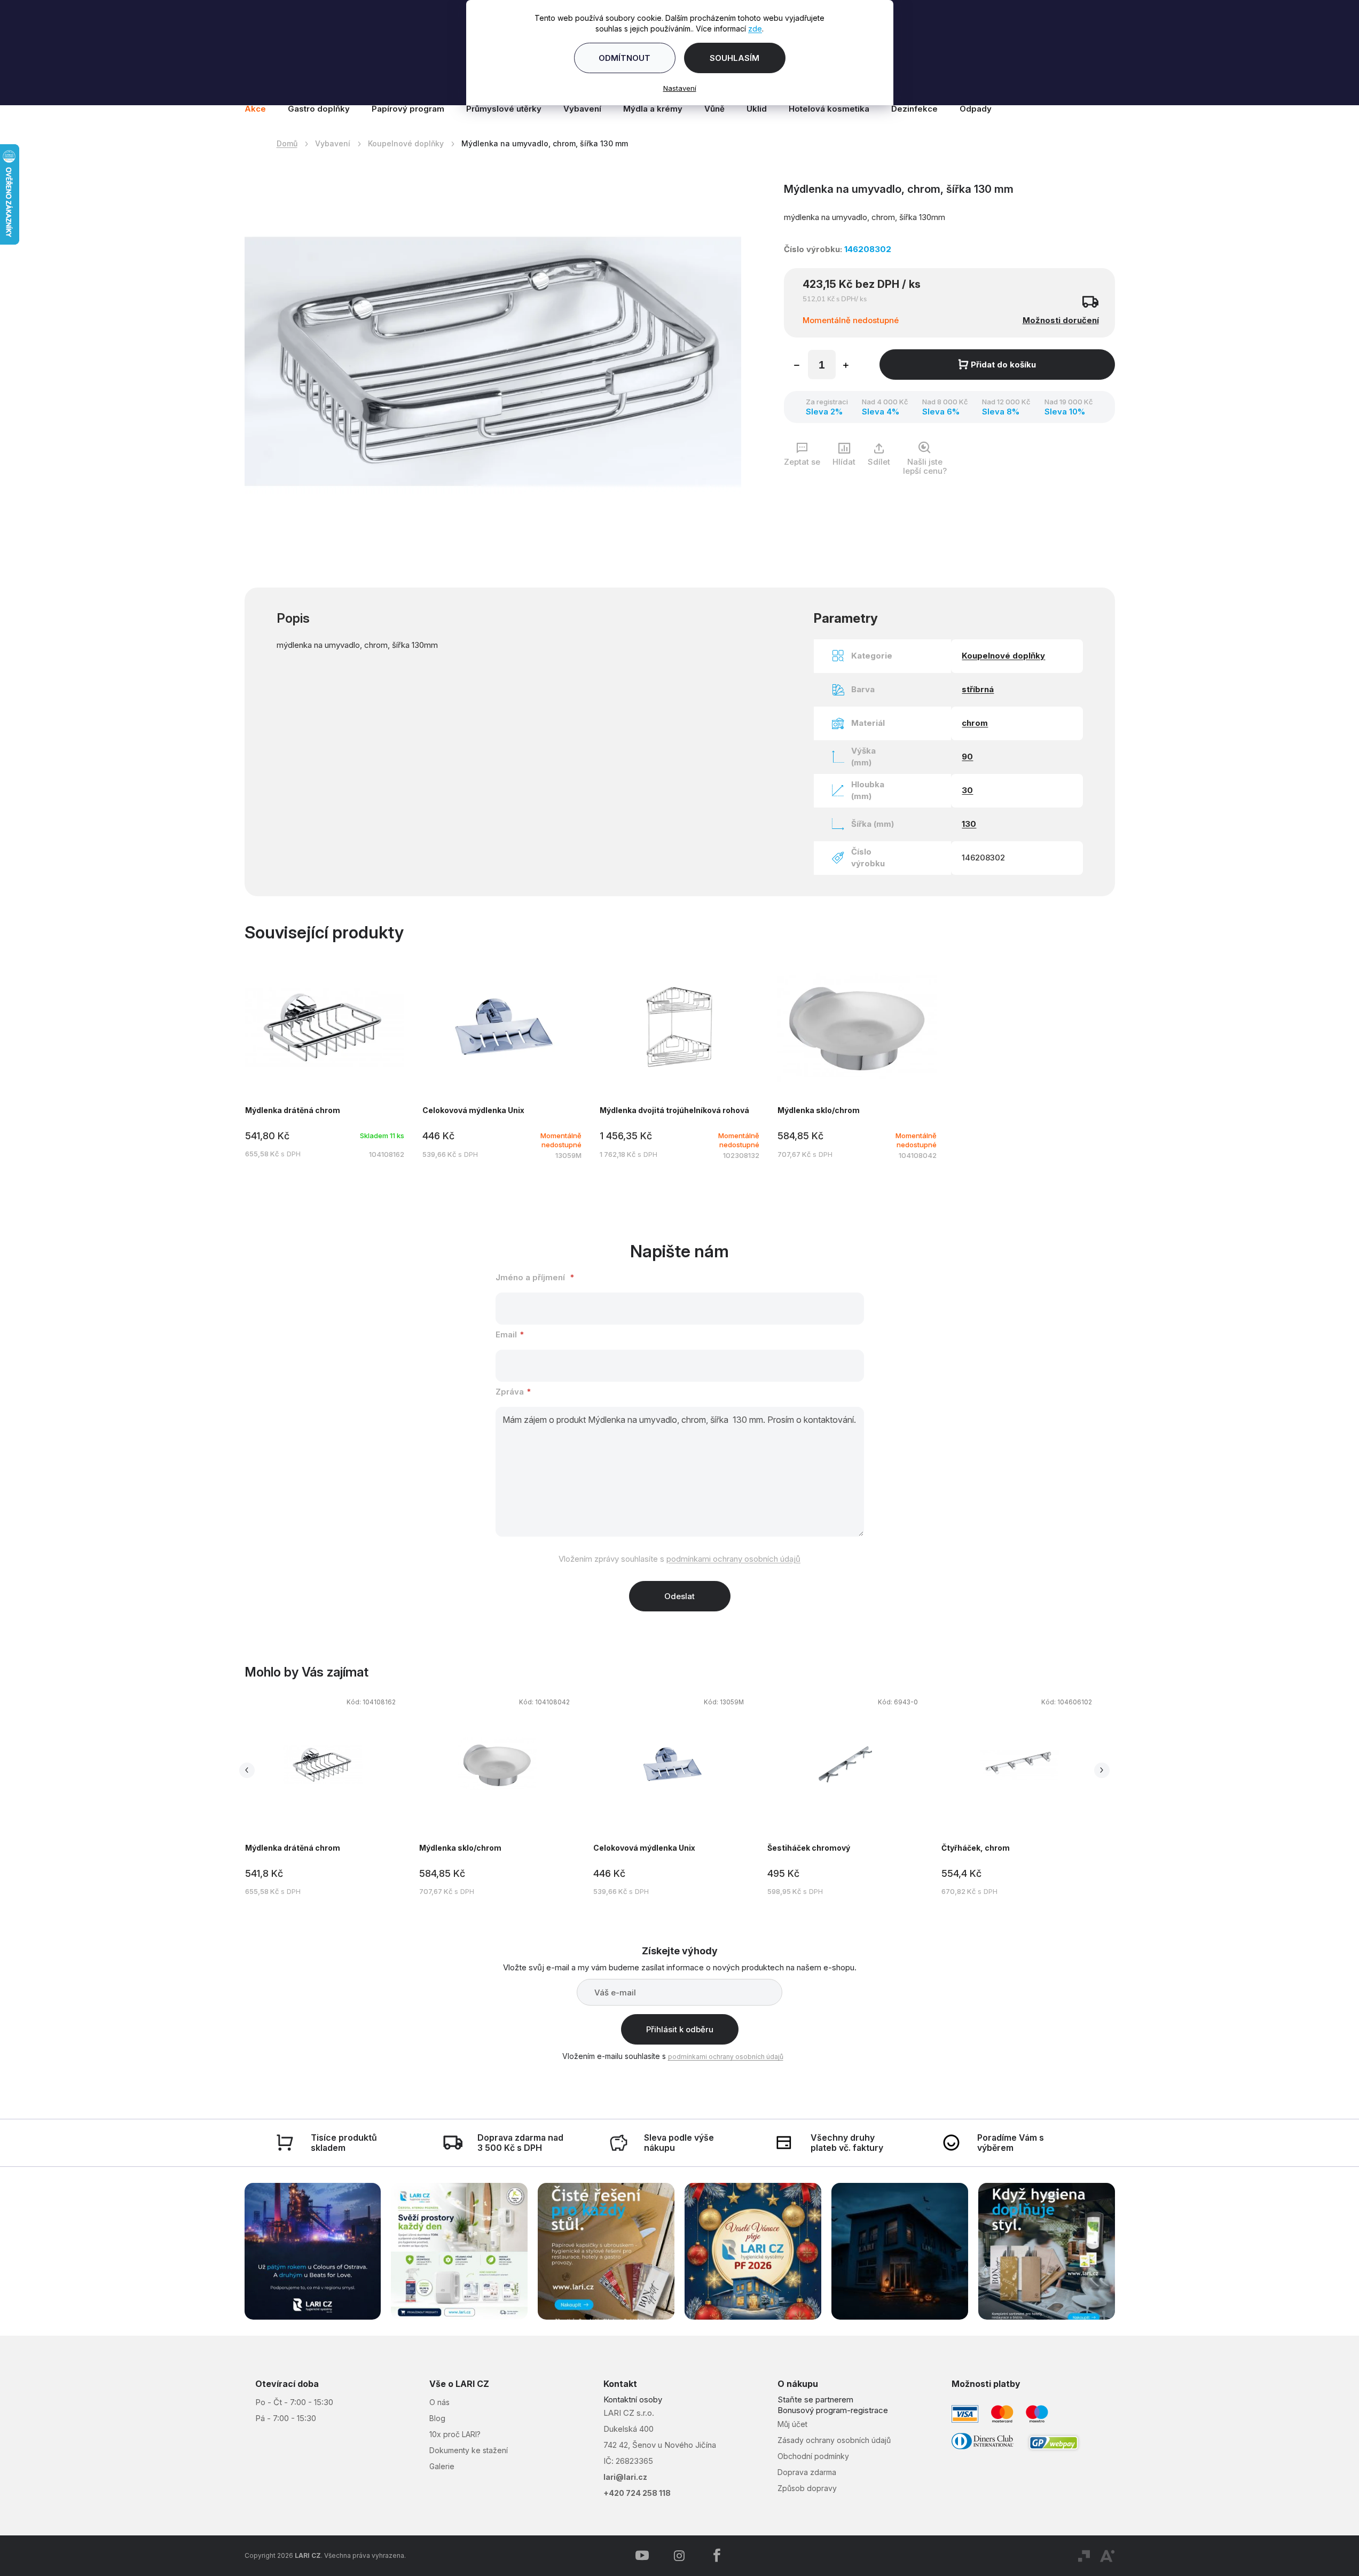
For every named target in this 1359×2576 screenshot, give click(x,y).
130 (969, 824)
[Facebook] (717, 2556)
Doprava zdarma (807, 2472)
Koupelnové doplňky (1003, 656)
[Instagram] (679, 2556)
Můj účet (792, 2424)
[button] (323, 1798)
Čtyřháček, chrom (976, 1848)
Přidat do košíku (1003, 365)
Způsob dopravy (807, 2488)
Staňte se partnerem (815, 2399)
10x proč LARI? (455, 2434)
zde (755, 29)
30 (967, 790)
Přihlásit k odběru (680, 2029)
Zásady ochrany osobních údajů (834, 2440)
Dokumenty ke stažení (469, 2450)
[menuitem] (261, 109)
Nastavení (680, 88)
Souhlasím (735, 58)
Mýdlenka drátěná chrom (293, 1848)
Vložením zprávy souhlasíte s (679, 1559)
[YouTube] (642, 2556)
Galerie (442, 2466)
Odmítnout (624, 58)
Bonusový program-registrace (833, 2410)
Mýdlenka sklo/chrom (460, 1848)
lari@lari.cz (625, 2477)
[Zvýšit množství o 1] (846, 366)
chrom (975, 723)
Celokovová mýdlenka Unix (644, 1848)
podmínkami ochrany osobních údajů (733, 1559)
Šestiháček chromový (809, 1848)
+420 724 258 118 (637, 2493)
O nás (439, 2402)
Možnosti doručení (1061, 320)
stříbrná (978, 689)
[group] (332, 1795)
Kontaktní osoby (633, 2399)
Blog (437, 2418)
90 (967, 757)
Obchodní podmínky (813, 2456)
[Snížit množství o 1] (797, 366)
